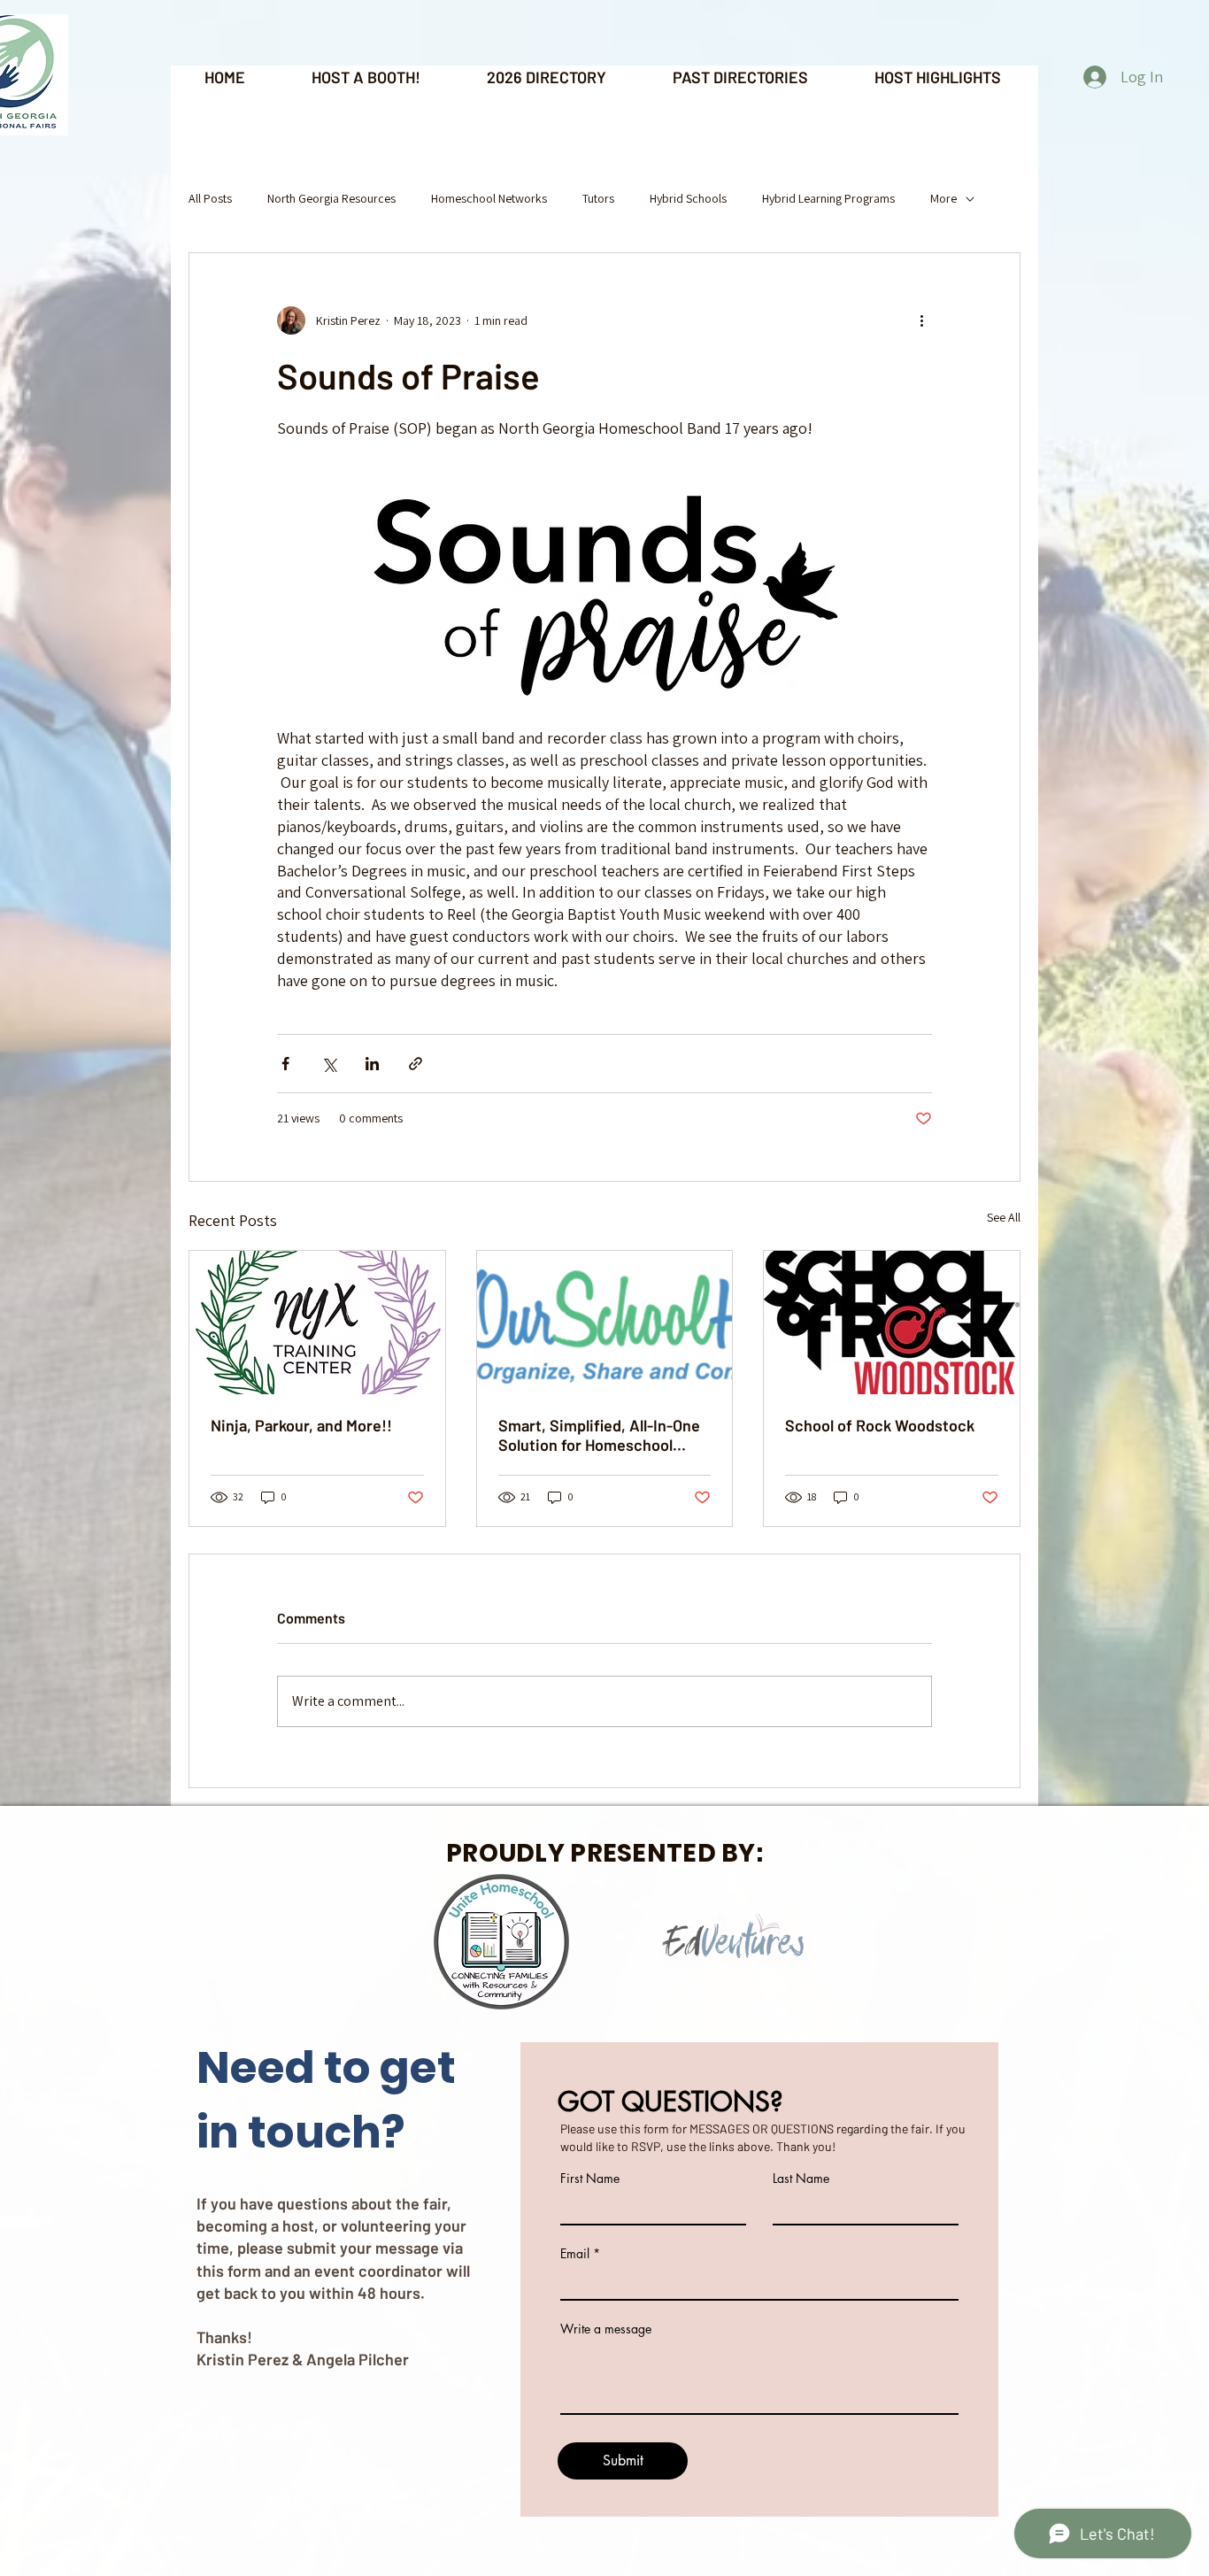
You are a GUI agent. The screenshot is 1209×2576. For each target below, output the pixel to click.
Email (575, 2254)
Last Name (801, 2179)
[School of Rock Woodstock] (892, 1323)
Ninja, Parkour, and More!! (301, 1425)
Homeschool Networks (489, 198)
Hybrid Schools (688, 198)
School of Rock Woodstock (880, 1425)
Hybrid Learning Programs (828, 198)
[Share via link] (416, 1064)
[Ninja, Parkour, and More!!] (317, 1323)
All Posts (210, 198)
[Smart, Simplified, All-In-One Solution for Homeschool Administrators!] (605, 1323)
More (943, 198)
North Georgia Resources (331, 198)
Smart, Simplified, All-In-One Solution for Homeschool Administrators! (599, 1435)
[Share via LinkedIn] (372, 1064)
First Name (590, 2179)
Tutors (598, 198)
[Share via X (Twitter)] (329, 1064)
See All (1004, 1217)
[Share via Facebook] (285, 1064)
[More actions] (921, 320)
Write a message (606, 2329)
